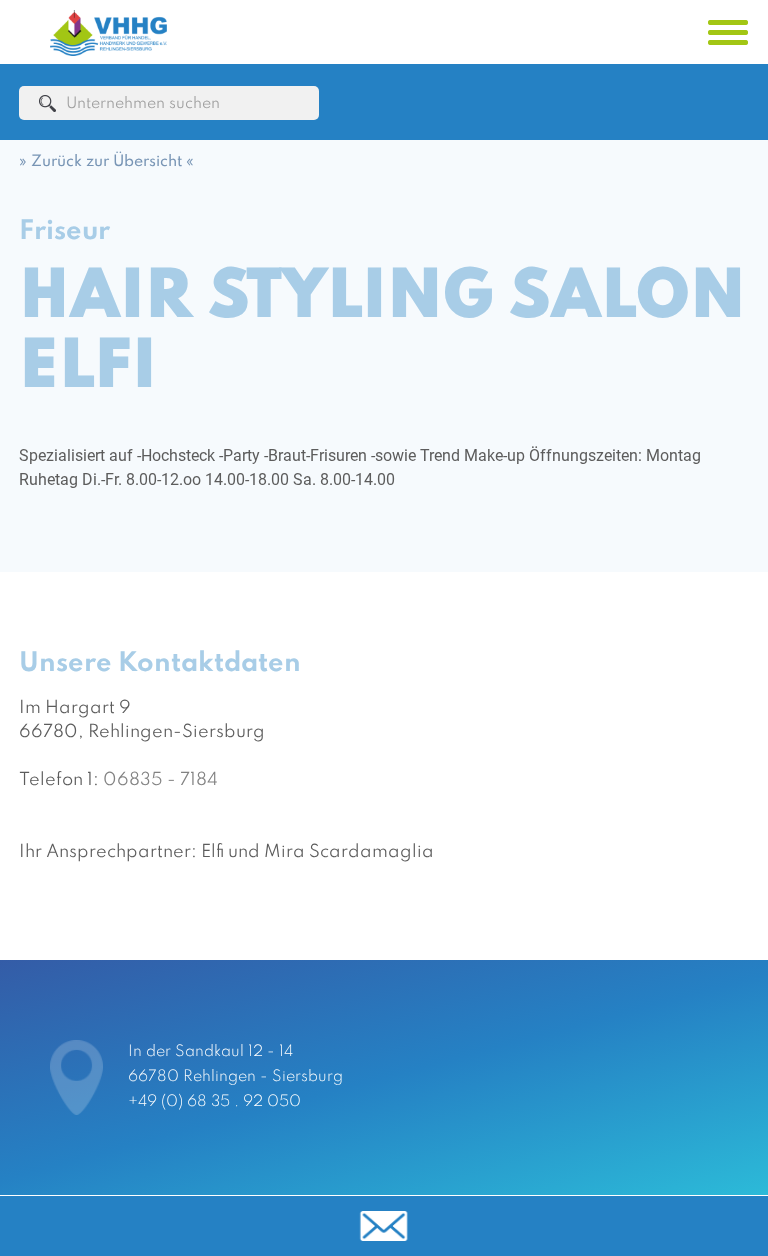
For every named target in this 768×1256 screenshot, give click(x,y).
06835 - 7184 (160, 780)
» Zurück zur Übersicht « (106, 162)
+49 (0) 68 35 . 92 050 (214, 1102)
